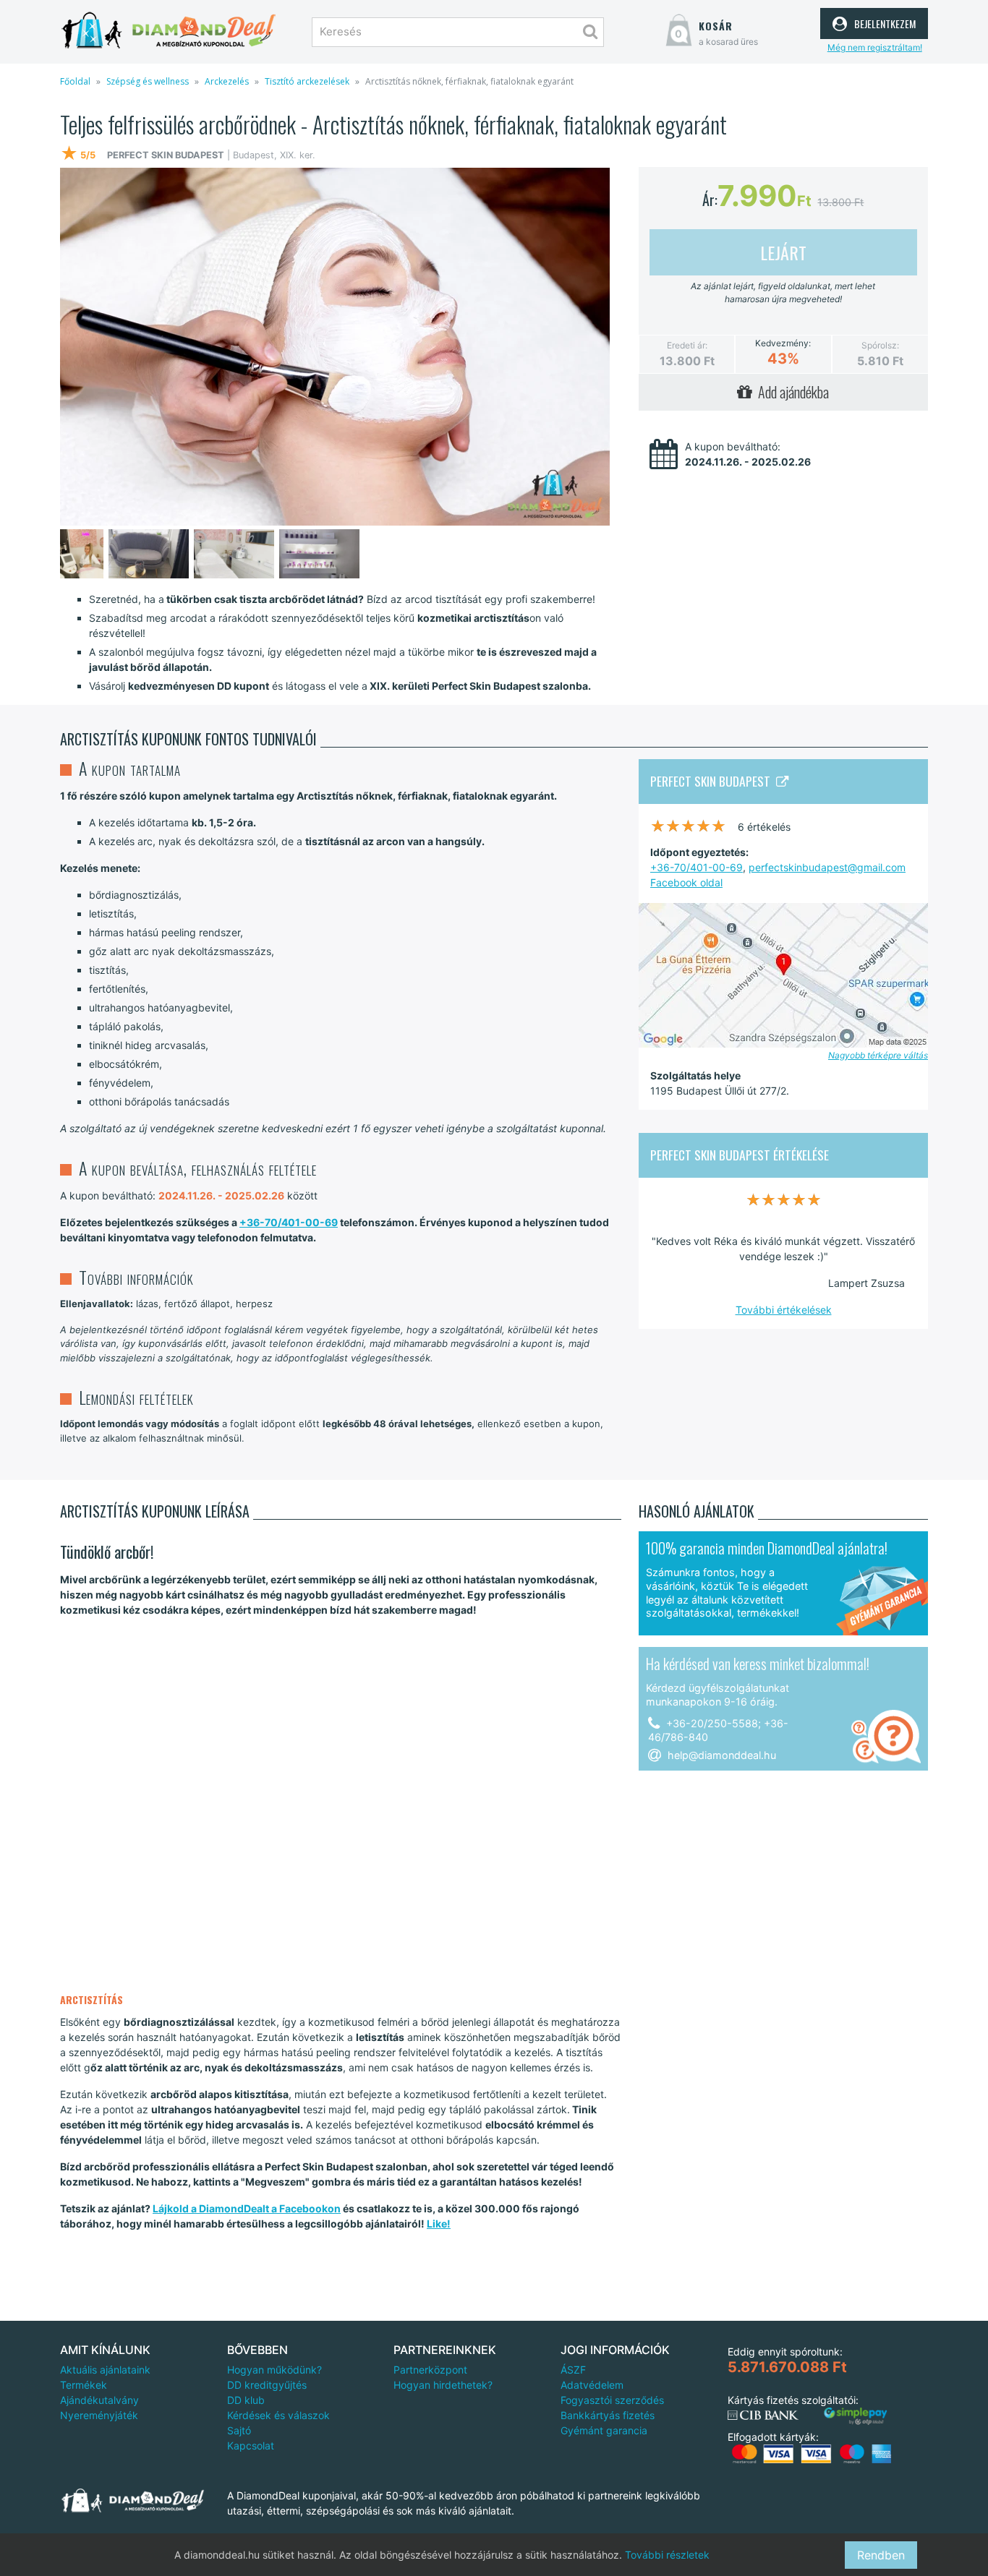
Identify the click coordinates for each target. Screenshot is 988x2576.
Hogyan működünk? (274, 2370)
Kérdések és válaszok (278, 2415)
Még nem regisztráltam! (875, 47)
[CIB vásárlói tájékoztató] (763, 2415)
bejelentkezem (883, 22)
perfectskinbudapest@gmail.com (827, 867)
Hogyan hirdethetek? (443, 2385)
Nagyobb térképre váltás (878, 1055)
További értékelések (784, 1310)
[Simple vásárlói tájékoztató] (856, 2417)
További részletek (667, 2555)
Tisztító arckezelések (307, 81)
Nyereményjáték (99, 2415)
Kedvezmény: (783, 343)
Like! (439, 2224)
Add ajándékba (791, 392)
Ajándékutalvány (99, 2400)
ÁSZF (573, 2370)
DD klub (246, 2400)
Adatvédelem (592, 2385)
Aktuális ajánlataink (105, 2370)
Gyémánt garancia (604, 2430)
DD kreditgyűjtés (267, 2385)
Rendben (881, 2555)
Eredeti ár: (687, 345)
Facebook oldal (686, 882)
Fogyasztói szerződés (612, 2400)
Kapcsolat (251, 2446)
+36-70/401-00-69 (289, 1222)
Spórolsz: (880, 345)
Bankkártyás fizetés (608, 2415)
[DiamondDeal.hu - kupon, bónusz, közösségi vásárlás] (169, 31)
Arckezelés (227, 81)
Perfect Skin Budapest (713, 781)
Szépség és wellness (148, 81)
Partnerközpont (430, 2370)
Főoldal (75, 81)
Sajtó (239, 2430)
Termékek (84, 2385)
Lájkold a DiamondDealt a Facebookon (247, 2208)
